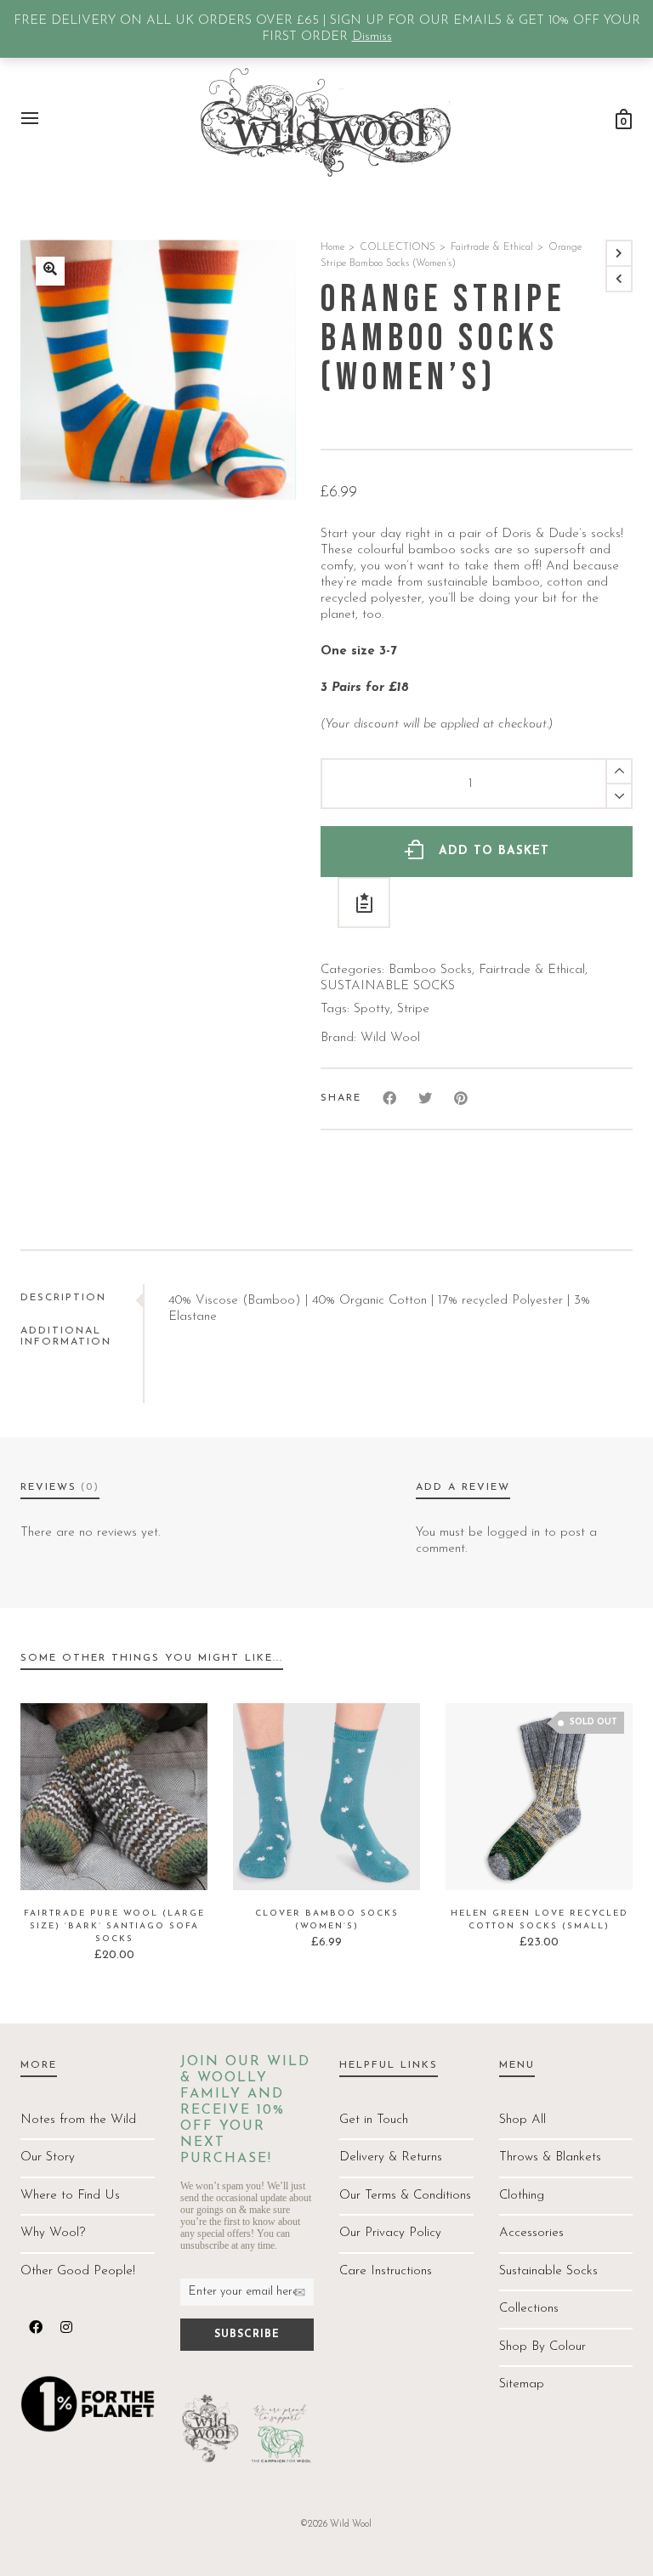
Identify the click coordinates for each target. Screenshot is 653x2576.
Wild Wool (390, 1038)
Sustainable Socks (548, 2271)
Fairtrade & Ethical (492, 247)
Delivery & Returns (391, 2157)
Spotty (372, 1009)
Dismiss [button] (372, 37)
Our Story (48, 2157)
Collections (529, 2309)
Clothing (522, 2196)
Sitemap (522, 2384)
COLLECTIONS (397, 247)
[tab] (82, 1298)
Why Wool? (53, 2233)
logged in (514, 1533)
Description (63, 1298)
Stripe (413, 1009)
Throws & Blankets (550, 2157)
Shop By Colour (542, 2347)
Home (332, 247)
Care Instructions (386, 2271)
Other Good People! (78, 2271)
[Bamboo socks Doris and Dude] (50, 271)
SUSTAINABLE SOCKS (388, 986)
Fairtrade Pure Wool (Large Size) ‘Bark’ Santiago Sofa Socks (114, 1926)
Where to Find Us (70, 2196)
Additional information (66, 1336)
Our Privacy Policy (390, 2233)
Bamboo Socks (430, 970)
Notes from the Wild (78, 2120)
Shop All (522, 2120)
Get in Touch (374, 2120)
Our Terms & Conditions (405, 2196)
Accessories (531, 2233)
